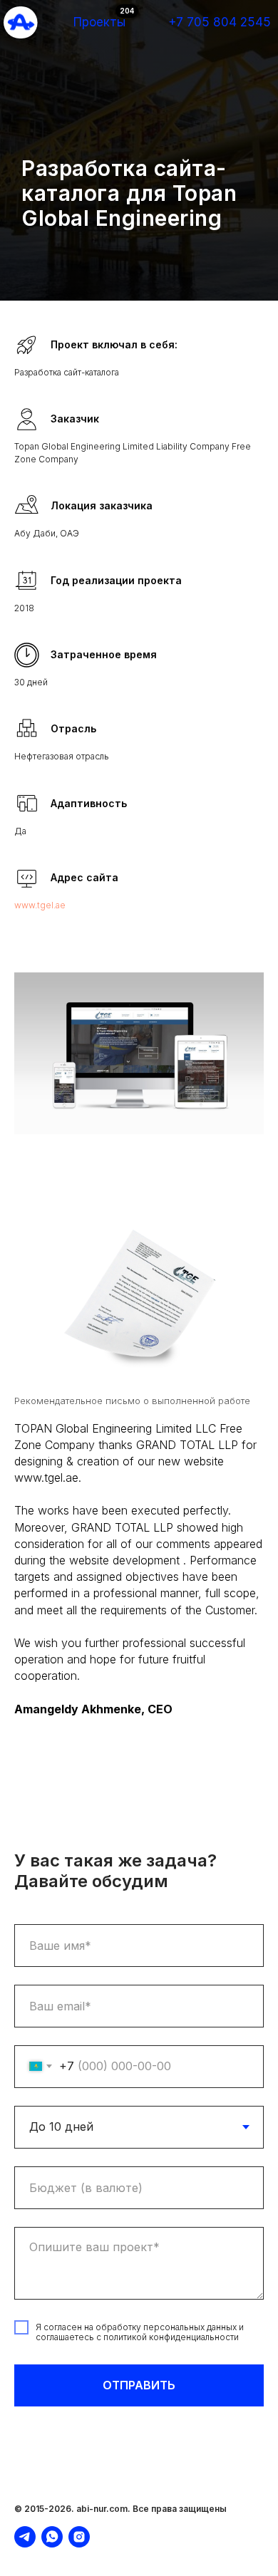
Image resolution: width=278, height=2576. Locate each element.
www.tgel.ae (40, 1892)
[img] (21, 22)
